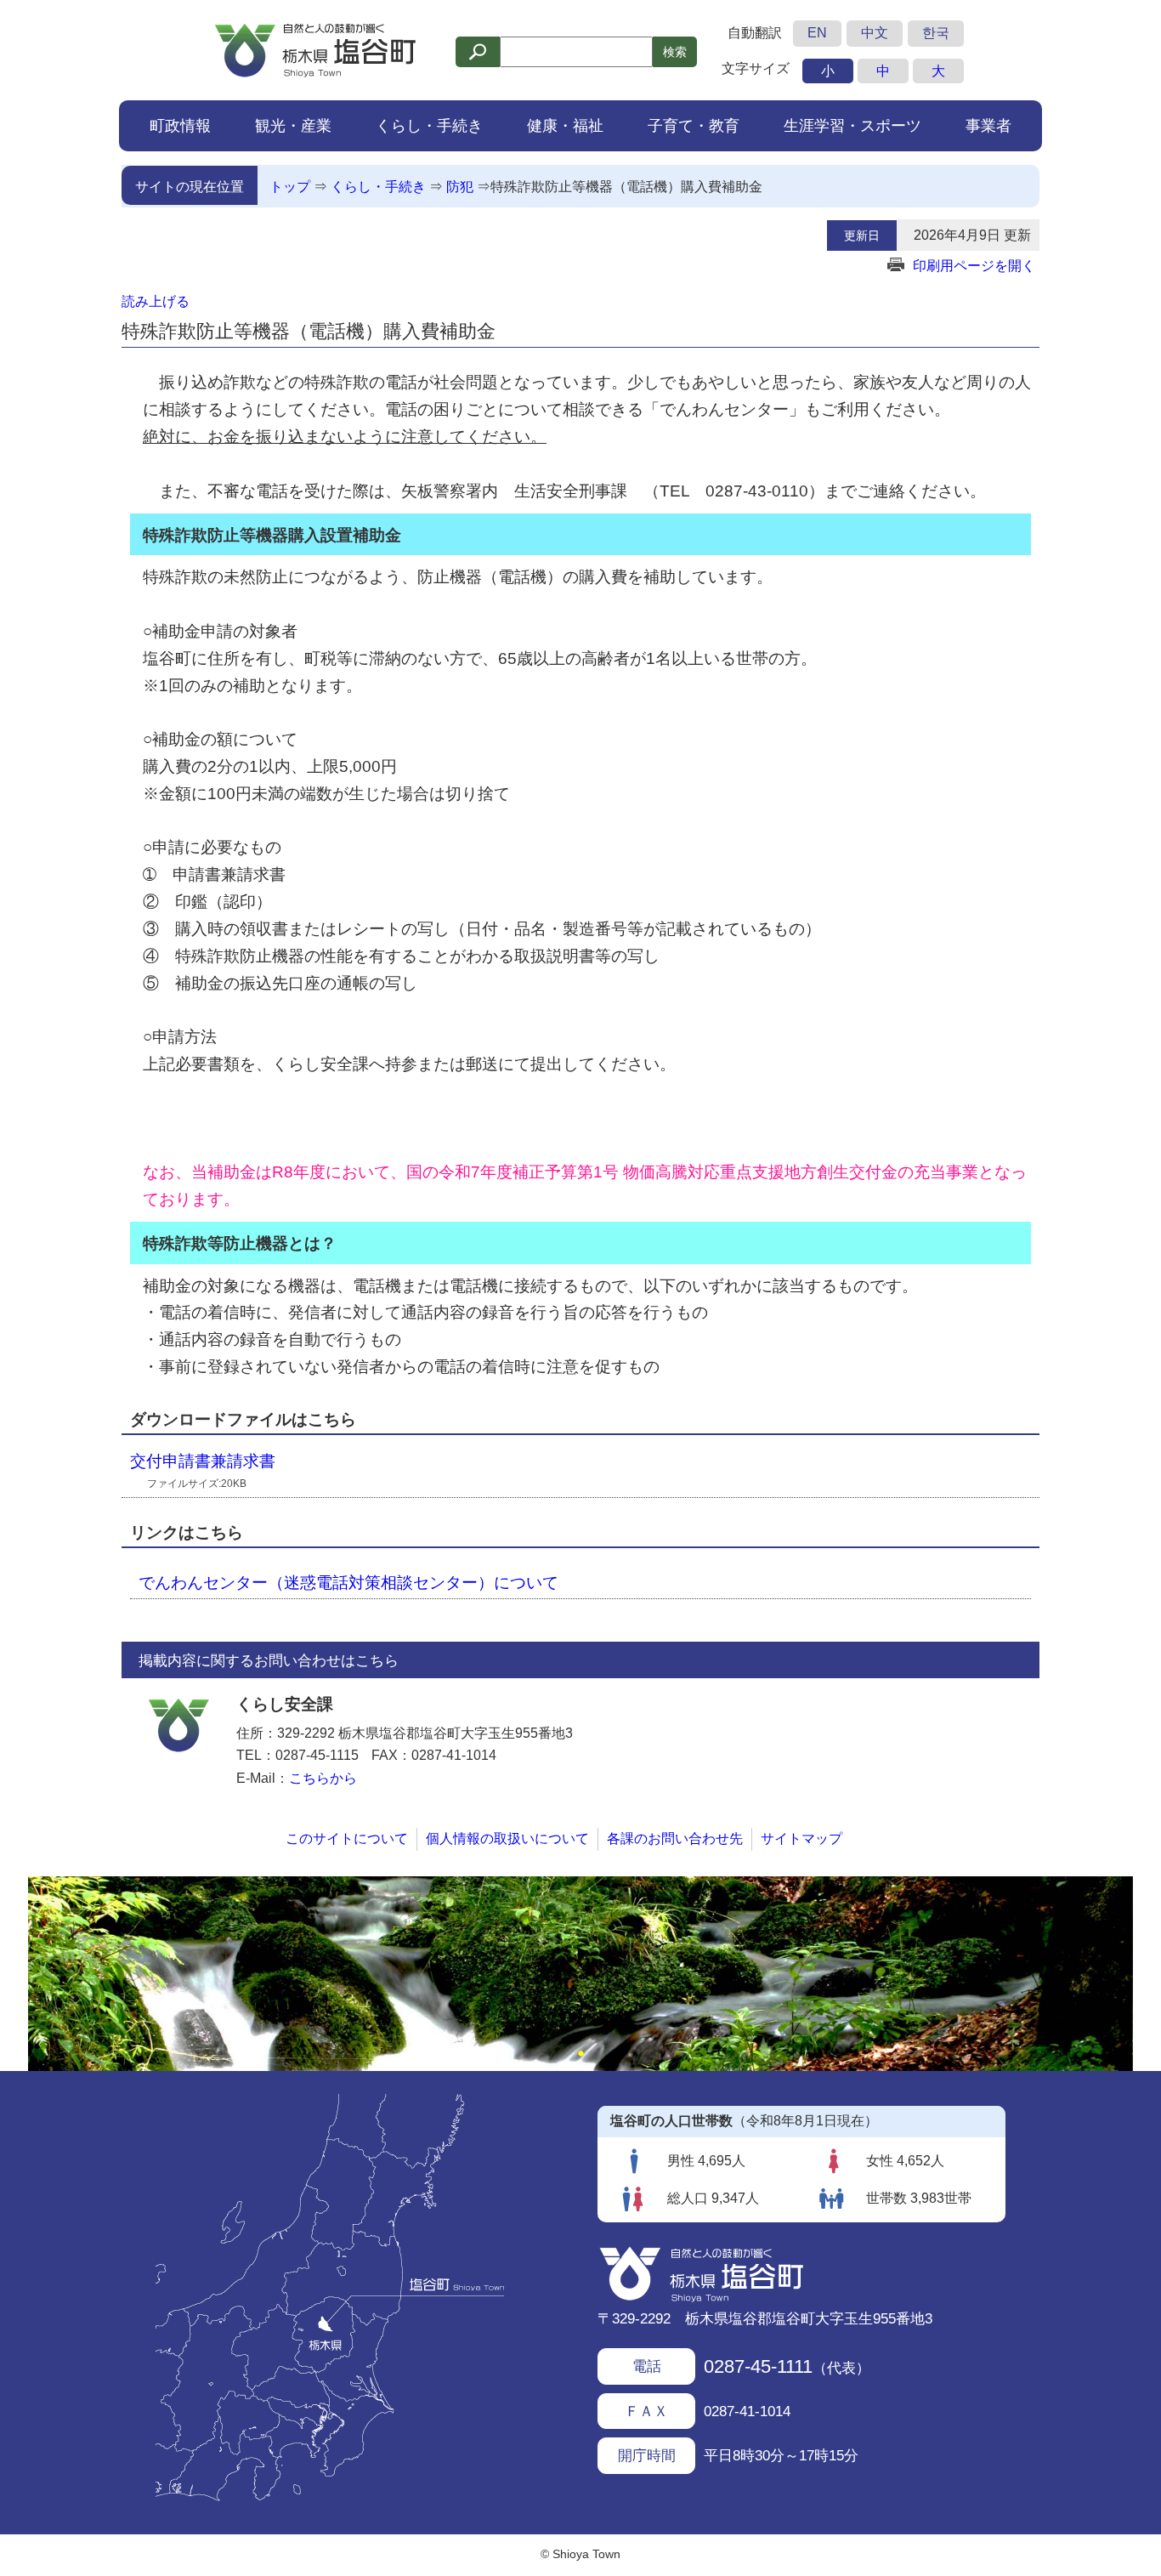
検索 (675, 52)
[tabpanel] (580, 1974)
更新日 (862, 235)
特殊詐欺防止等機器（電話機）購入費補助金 (626, 187)
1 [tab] (580, 2054)
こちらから (323, 1778)
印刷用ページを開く (974, 266)
